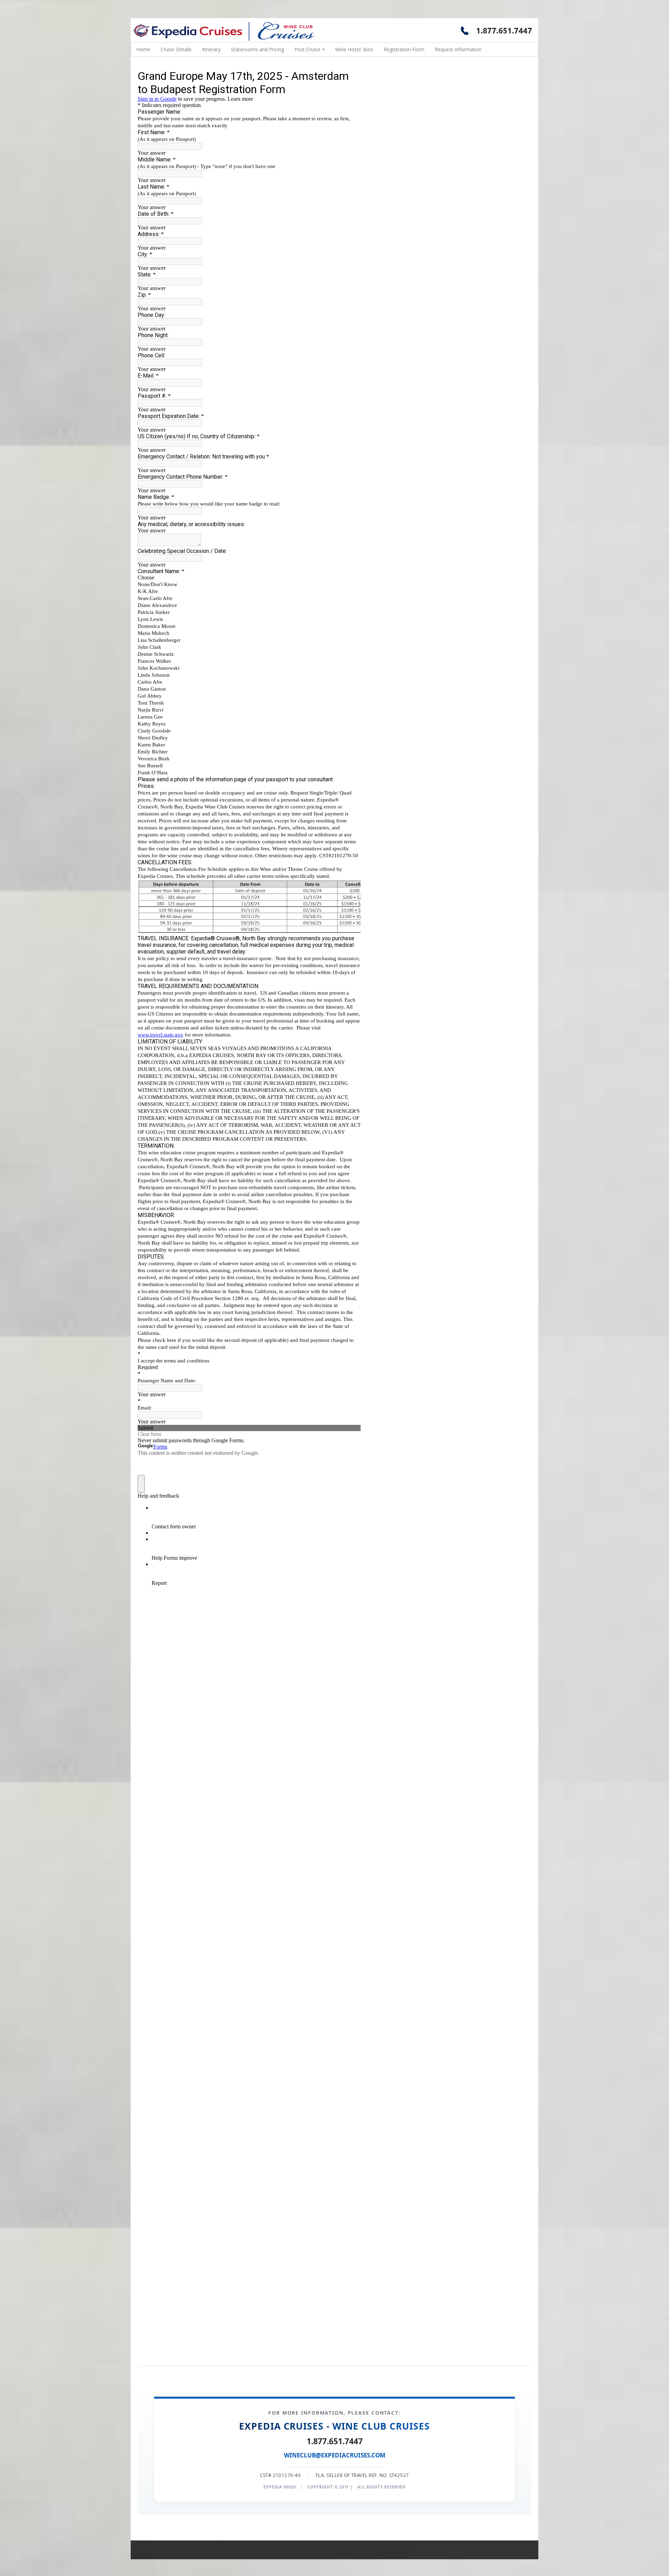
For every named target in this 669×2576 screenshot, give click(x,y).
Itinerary (211, 49)
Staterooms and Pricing (257, 49)
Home (143, 49)
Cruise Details (176, 49)
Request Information (458, 49)
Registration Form (404, 49)
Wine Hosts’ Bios (354, 49)
